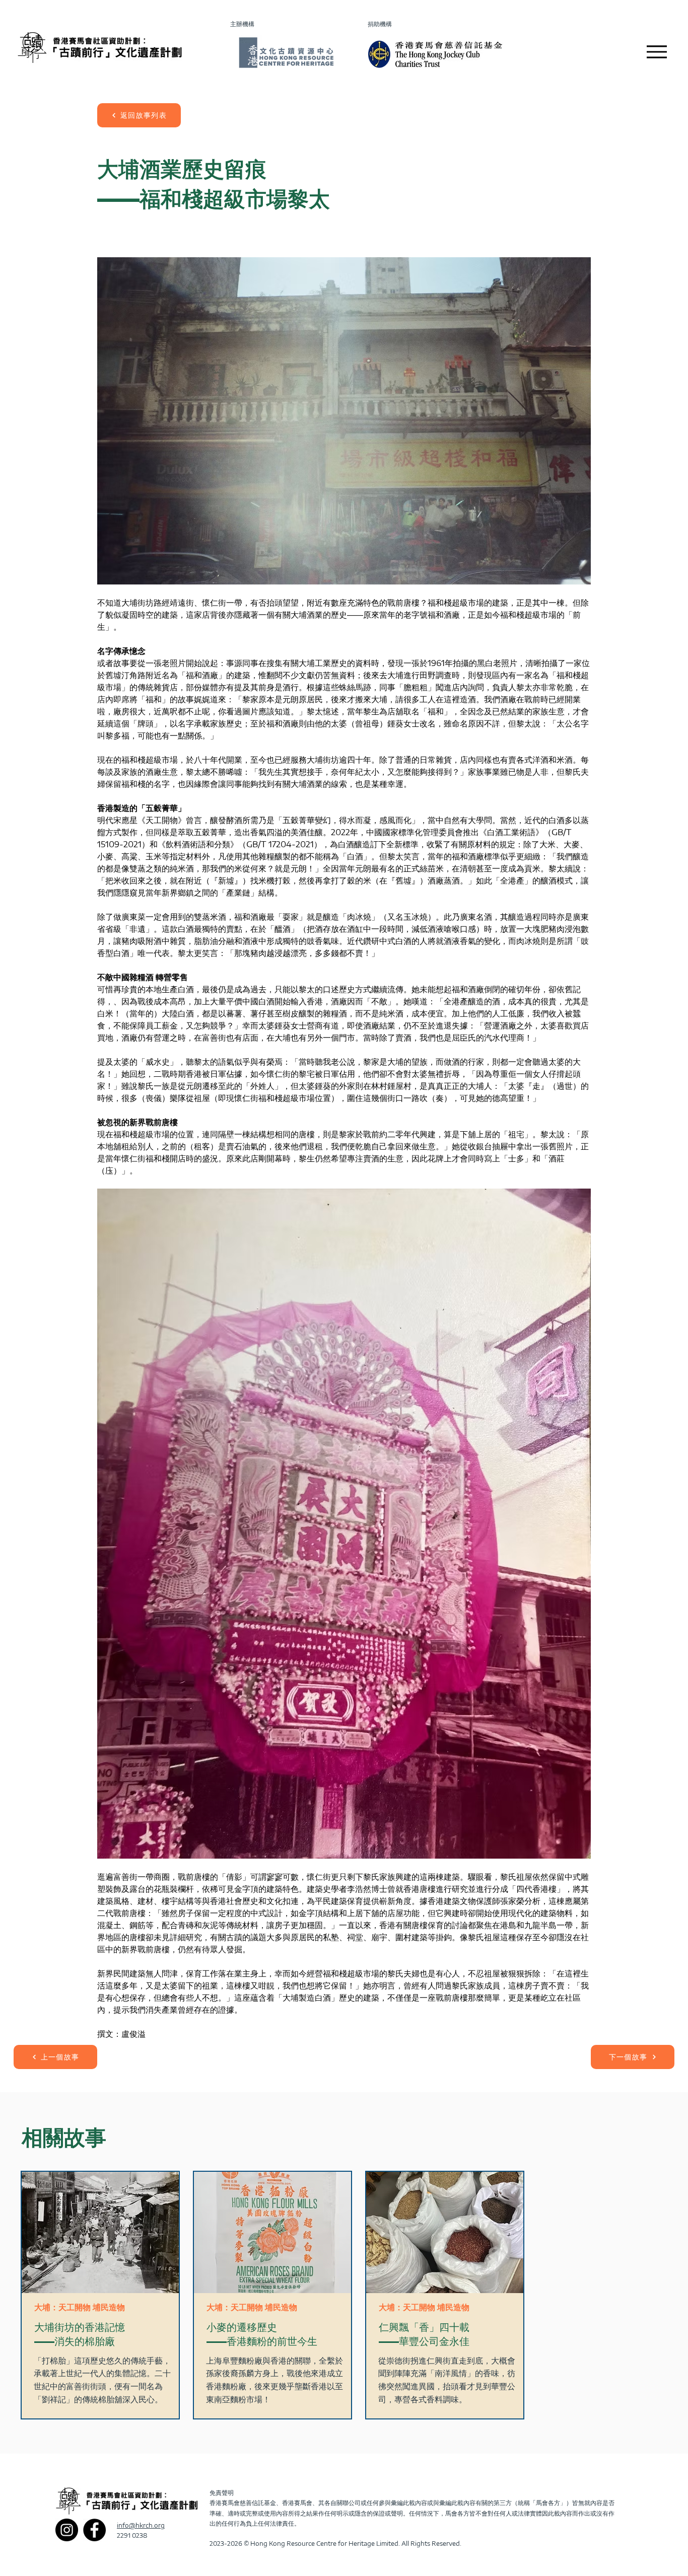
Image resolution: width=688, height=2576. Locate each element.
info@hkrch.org (141, 2525)
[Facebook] (94, 2530)
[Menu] (657, 52)
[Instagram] (67, 2530)
